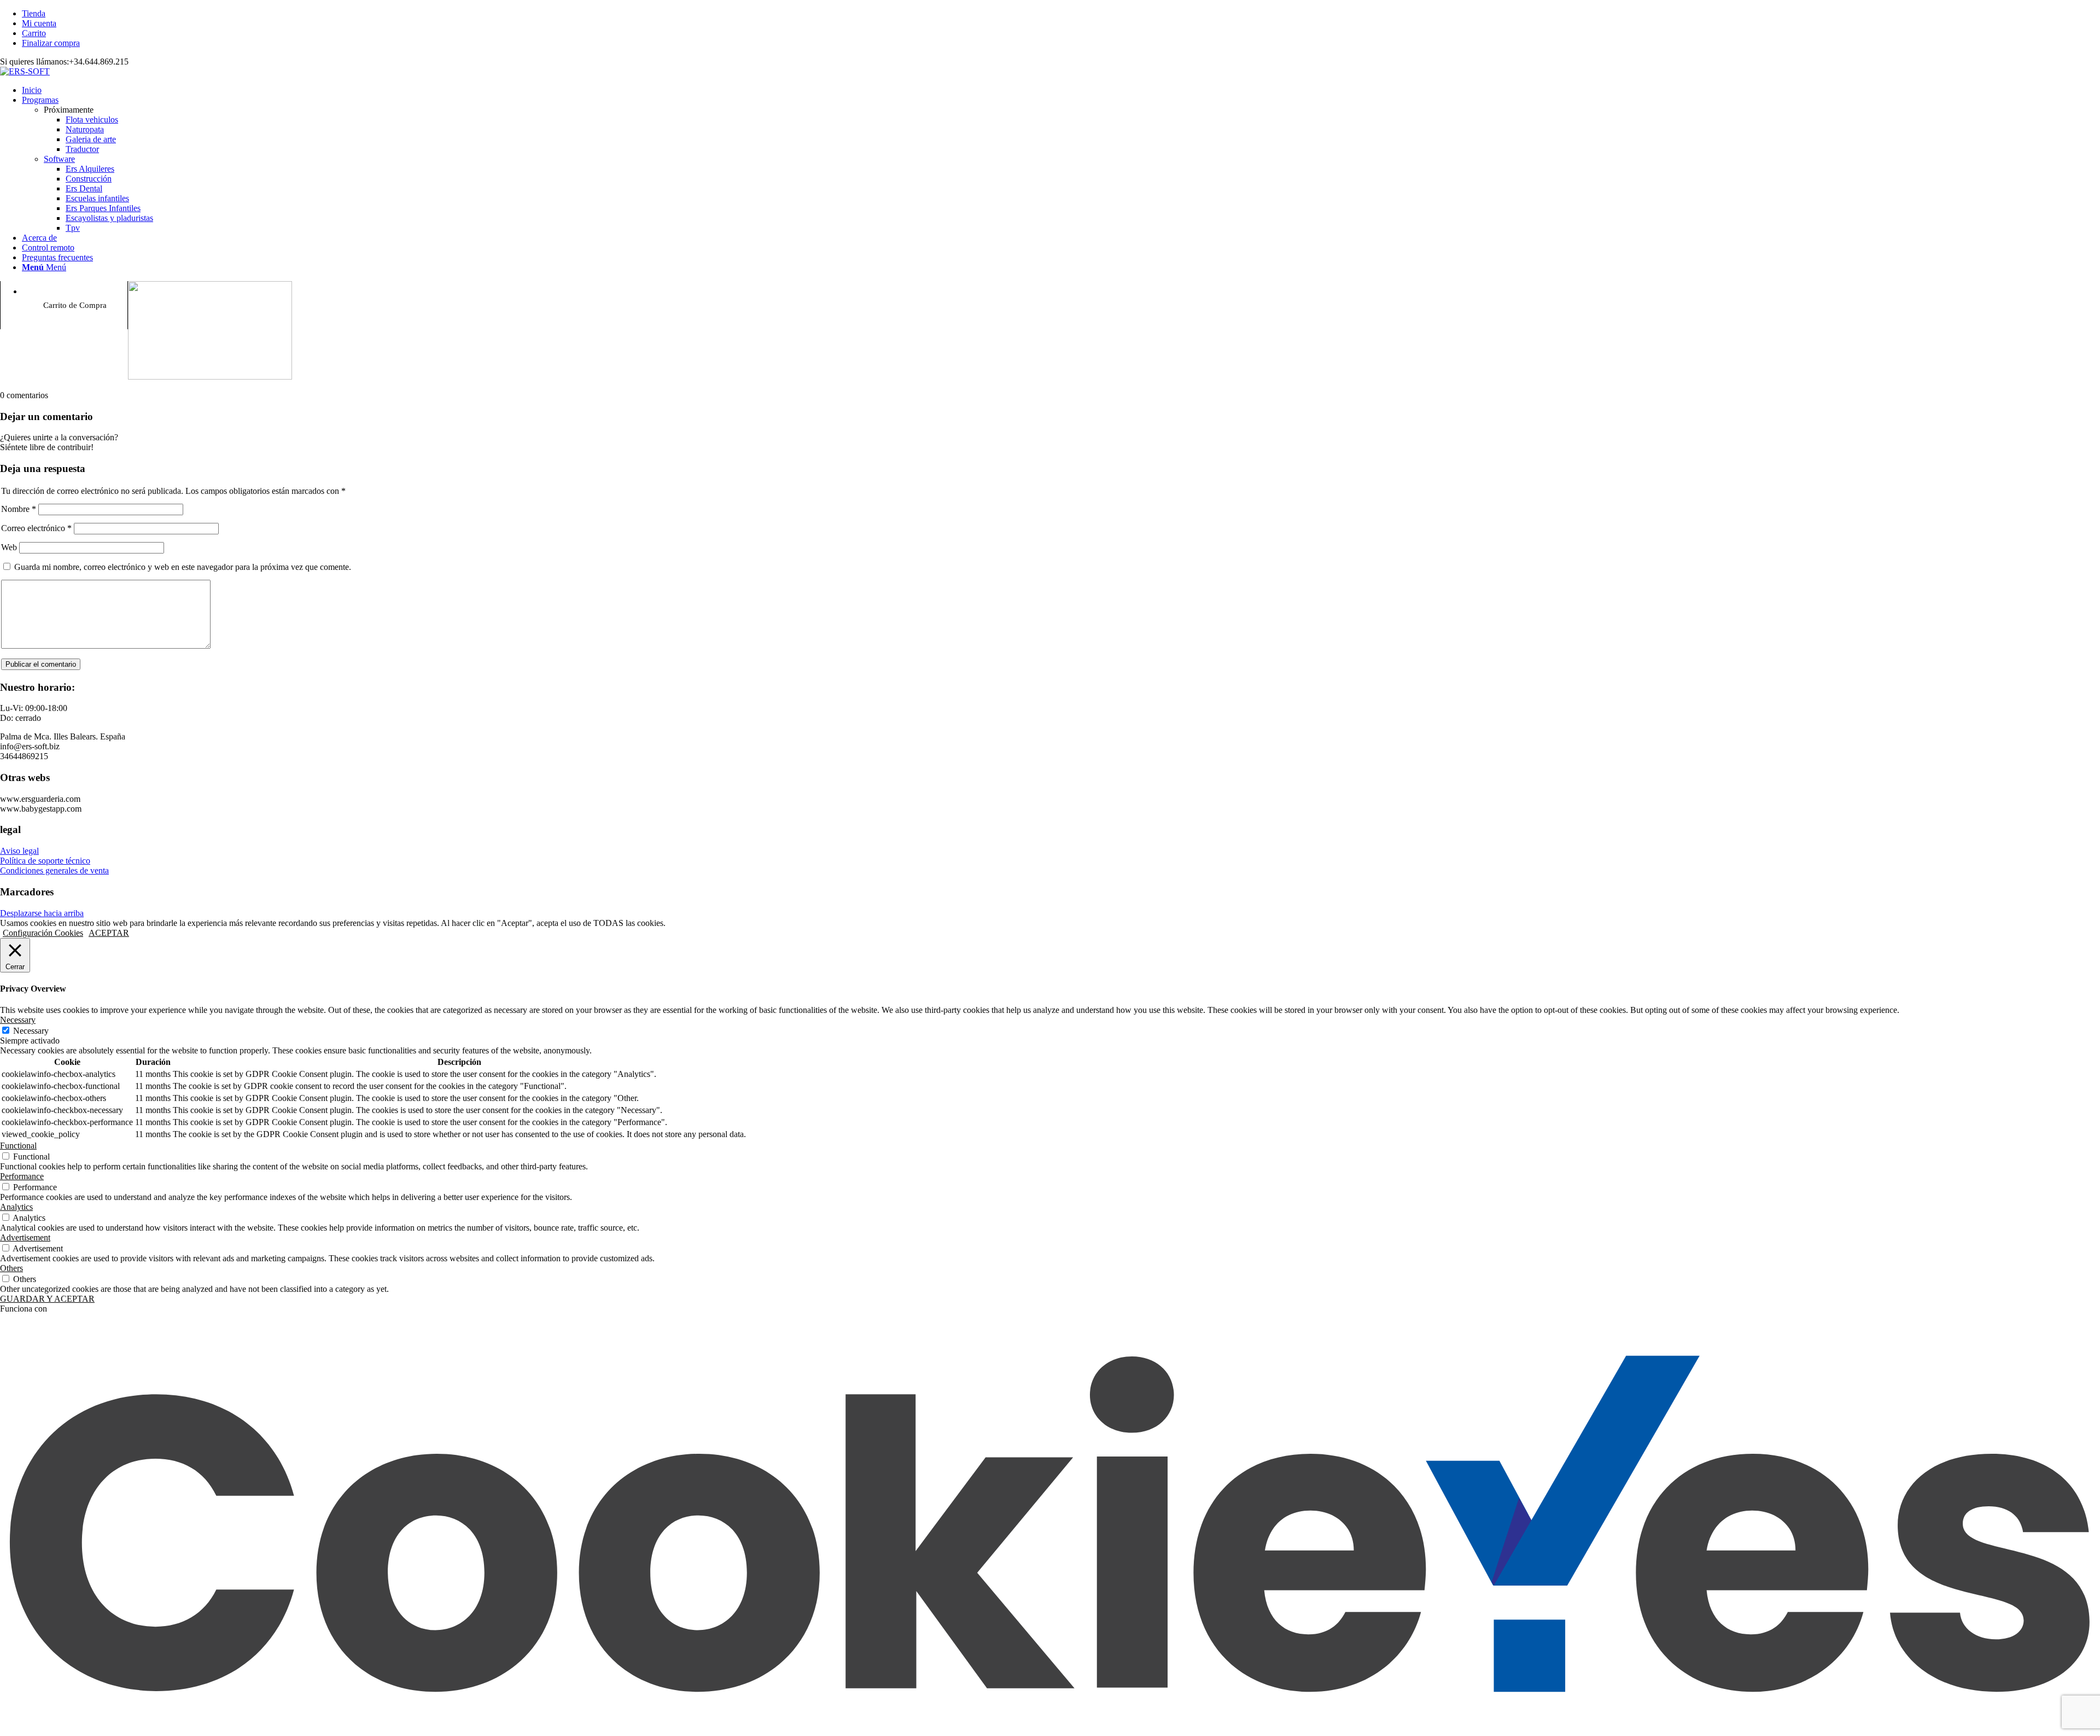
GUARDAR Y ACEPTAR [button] (47, 1299)
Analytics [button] (16, 1207)
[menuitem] (1061, 14)
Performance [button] (22, 1176)
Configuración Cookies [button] (43, 933)
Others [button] (11, 1268)
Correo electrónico (36, 528)
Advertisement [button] (25, 1237)
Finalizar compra (51, 43)
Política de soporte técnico (45, 861)
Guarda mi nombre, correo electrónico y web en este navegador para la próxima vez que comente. (183, 567)
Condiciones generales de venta (54, 870)
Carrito (34, 33)
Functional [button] (18, 1146)
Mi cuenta (39, 23)
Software (59, 159)
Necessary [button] (18, 1020)
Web (9, 547)
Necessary (31, 1031)
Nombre (19, 509)
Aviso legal (19, 851)
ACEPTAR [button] (109, 933)
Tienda (34, 13)
